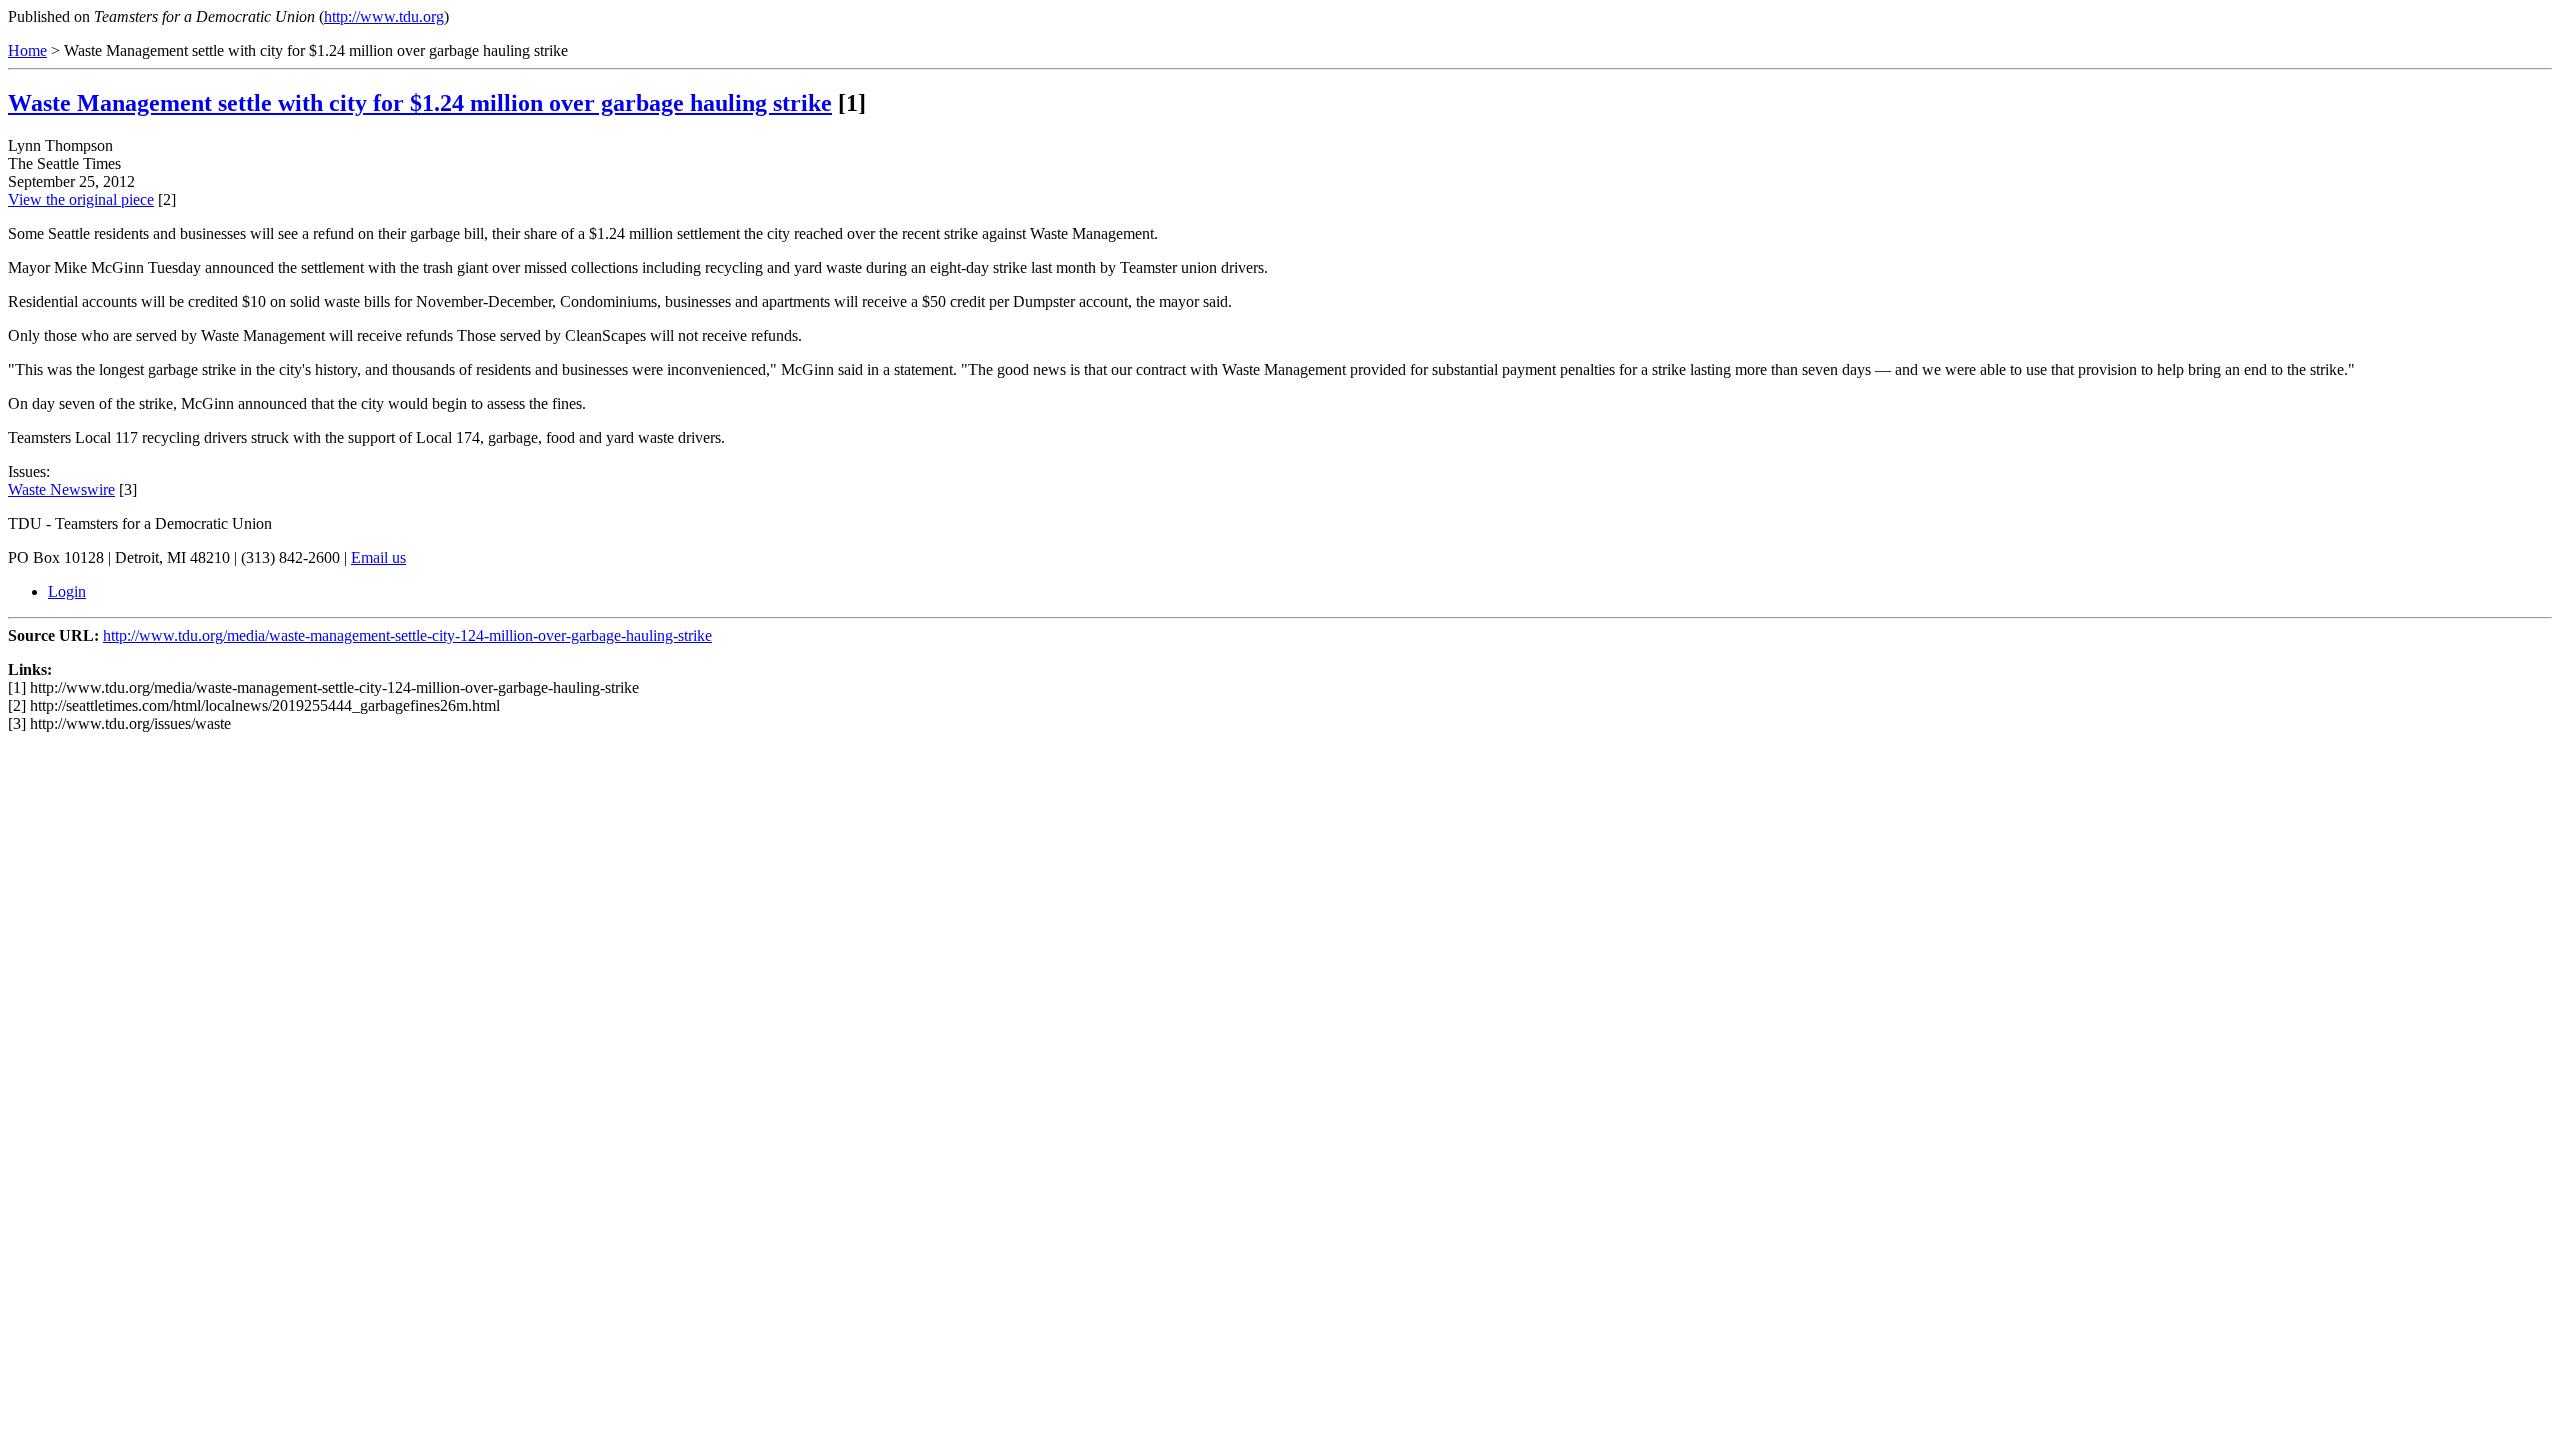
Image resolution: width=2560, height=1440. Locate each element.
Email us (378, 557)
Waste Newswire (61, 489)
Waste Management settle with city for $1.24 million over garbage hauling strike (420, 103)
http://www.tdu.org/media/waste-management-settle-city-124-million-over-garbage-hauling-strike (407, 635)
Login (67, 591)
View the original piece (81, 199)
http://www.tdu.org (384, 16)
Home (27, 50)
